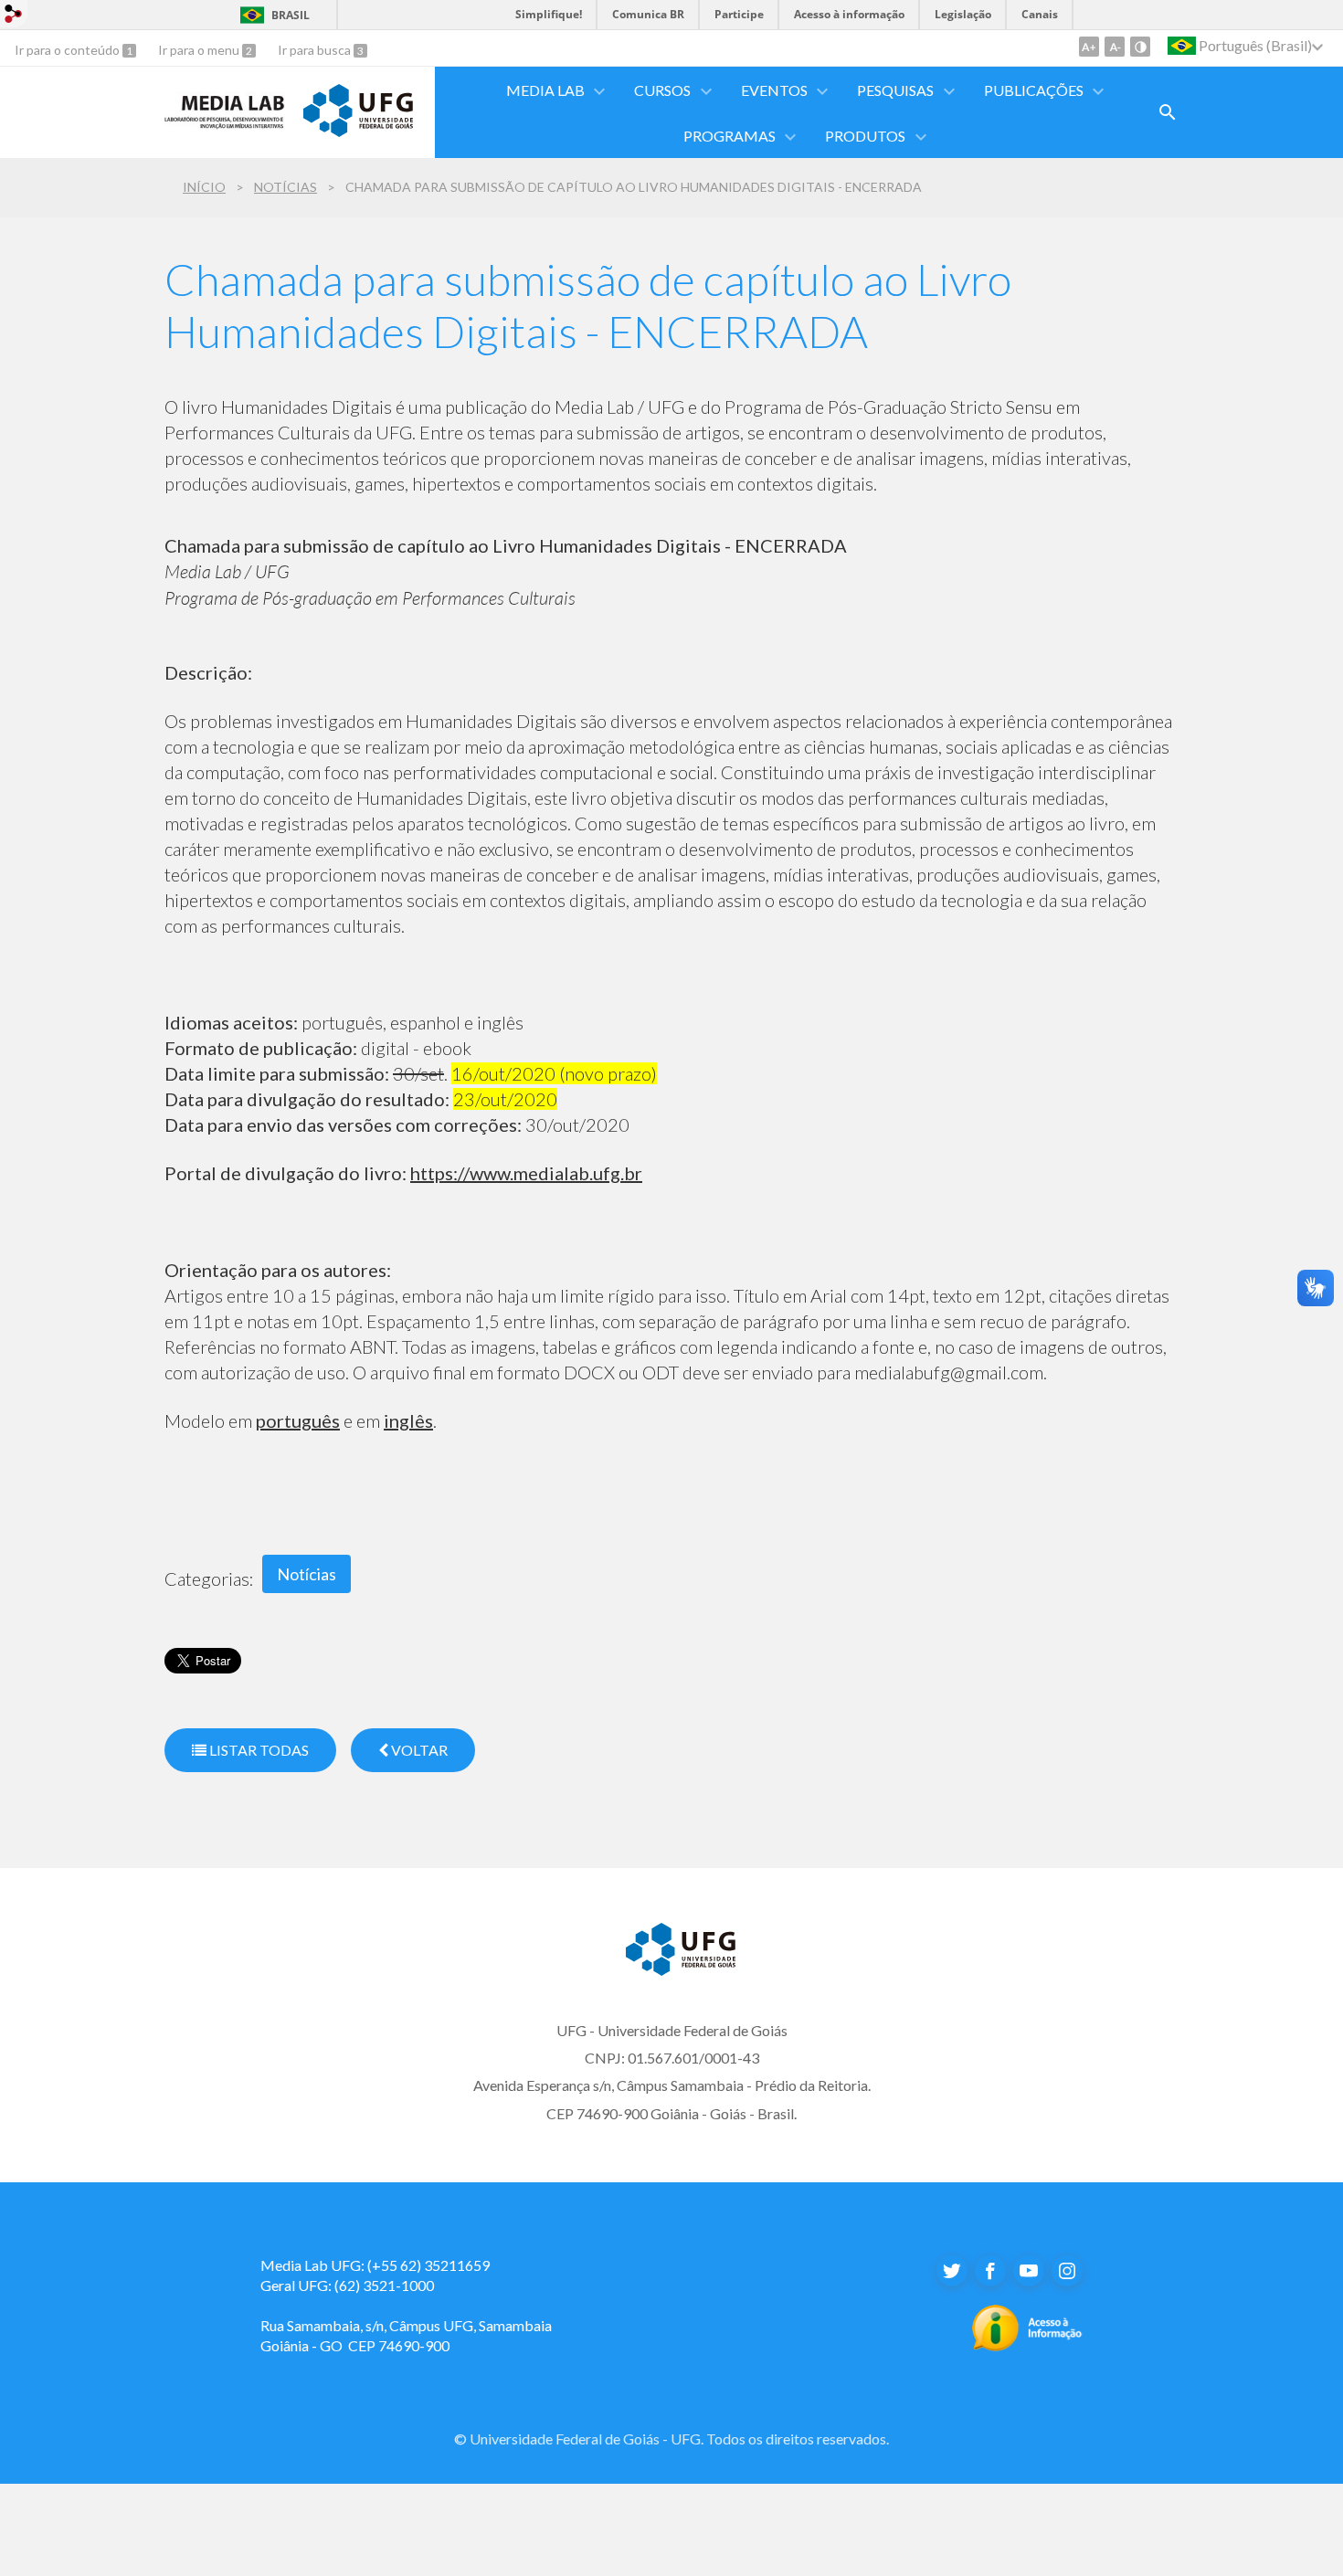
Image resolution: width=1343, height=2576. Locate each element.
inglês (408, 1420)
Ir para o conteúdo (69, 50)
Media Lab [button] (545, 90)
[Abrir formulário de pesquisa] (1168, 112)
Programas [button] (730, 136)
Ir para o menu (200, 50)
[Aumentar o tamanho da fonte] (1089, 47)
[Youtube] (1029, 2271)
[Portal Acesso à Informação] (1027, 2346)
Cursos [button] (662, 90)
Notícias (286, 187)
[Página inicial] (225, 123)
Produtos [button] (865, 136)
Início (204, 187)
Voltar (418, 1750)
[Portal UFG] (358, 131)
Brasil (291, 15)
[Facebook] (990, 2271)
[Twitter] (952, 2271)
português (298, 1420)
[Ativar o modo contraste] (1140, 47)
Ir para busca (316, 50)
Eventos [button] (774, 90)
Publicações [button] (1034, 90)
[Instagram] (1067, 2271)
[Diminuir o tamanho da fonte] (1115, 47)
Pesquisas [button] (895, 90)
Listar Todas (258, 1750)
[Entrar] (14, 16)
